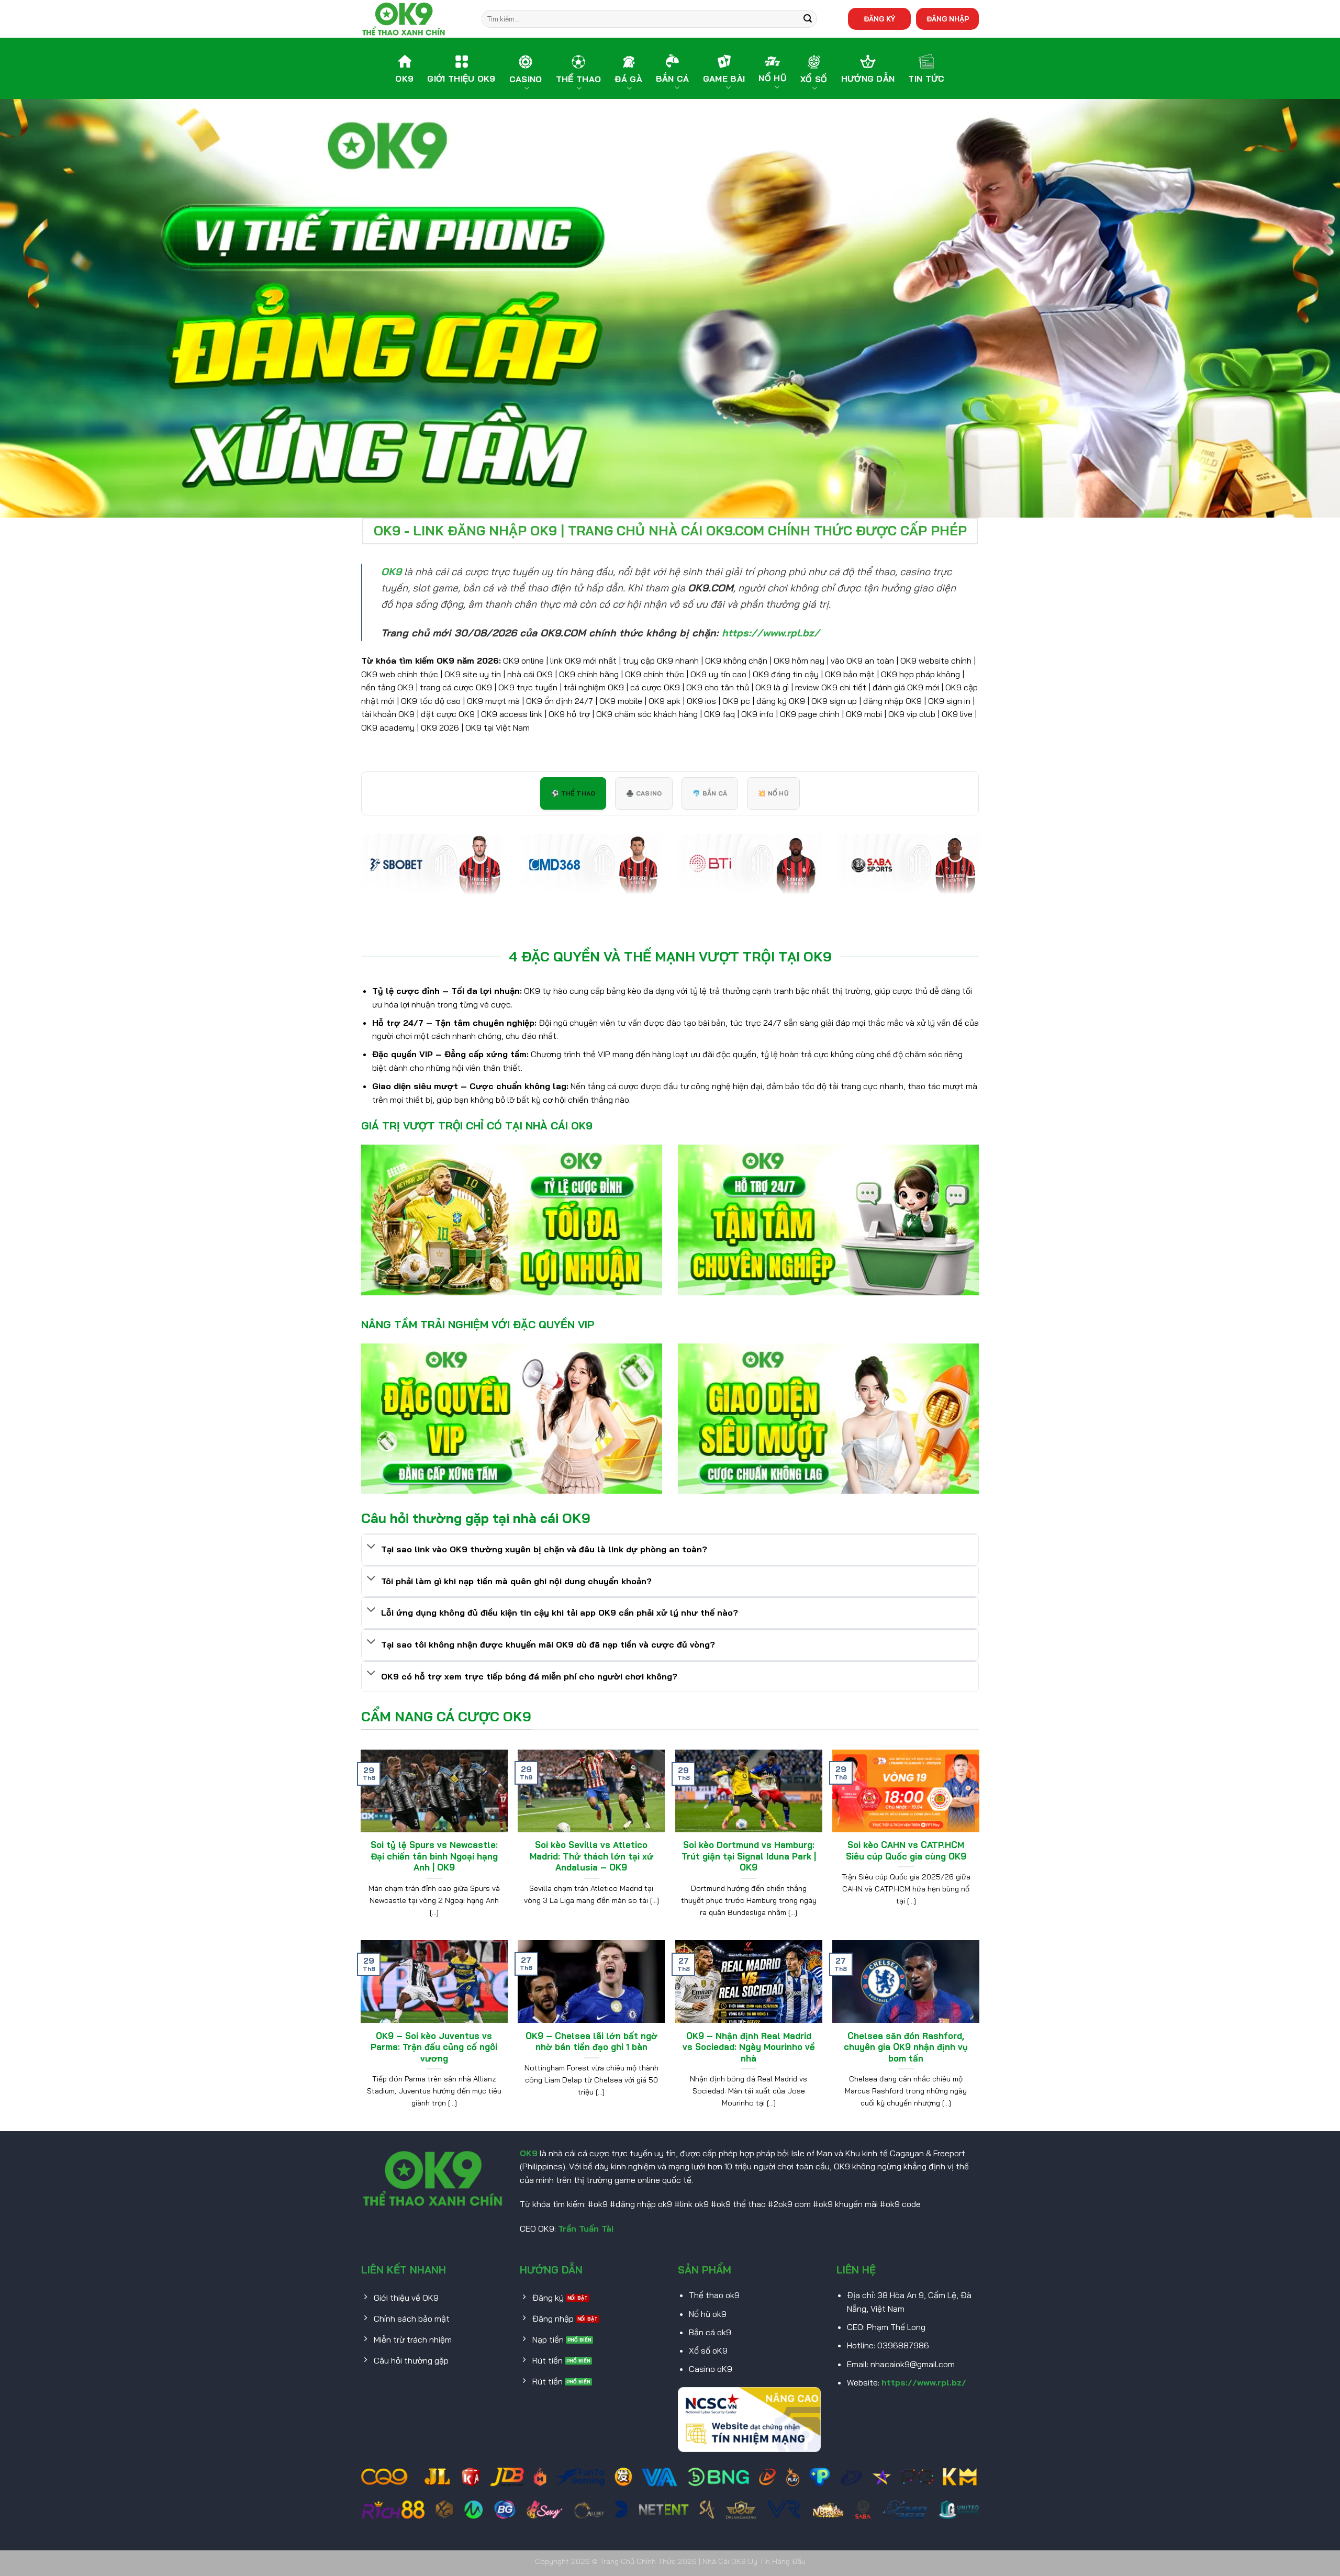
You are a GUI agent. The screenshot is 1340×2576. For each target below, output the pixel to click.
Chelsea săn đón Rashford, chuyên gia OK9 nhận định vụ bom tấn (906, 2047)
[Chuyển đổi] (371, 1547)
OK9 (529, 2153)
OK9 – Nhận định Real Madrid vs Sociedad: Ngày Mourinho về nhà (749, 2047)
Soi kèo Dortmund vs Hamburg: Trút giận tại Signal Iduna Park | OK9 (749, 1856)
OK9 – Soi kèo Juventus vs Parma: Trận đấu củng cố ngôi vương (434, 2047)
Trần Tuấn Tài (586, 2228)
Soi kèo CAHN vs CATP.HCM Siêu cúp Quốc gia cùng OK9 (906, 1850)
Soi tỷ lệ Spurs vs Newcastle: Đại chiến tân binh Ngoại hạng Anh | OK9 (434, 1856)
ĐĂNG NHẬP (948, 19)
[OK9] (414, 19)
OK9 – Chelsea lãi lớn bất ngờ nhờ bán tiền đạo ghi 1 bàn (591, 2041)
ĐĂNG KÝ (879, 19)
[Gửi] (808, 19)
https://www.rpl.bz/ (924, 2382)
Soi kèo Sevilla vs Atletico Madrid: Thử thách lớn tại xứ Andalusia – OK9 (591, 1856)
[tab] (573, 793)
